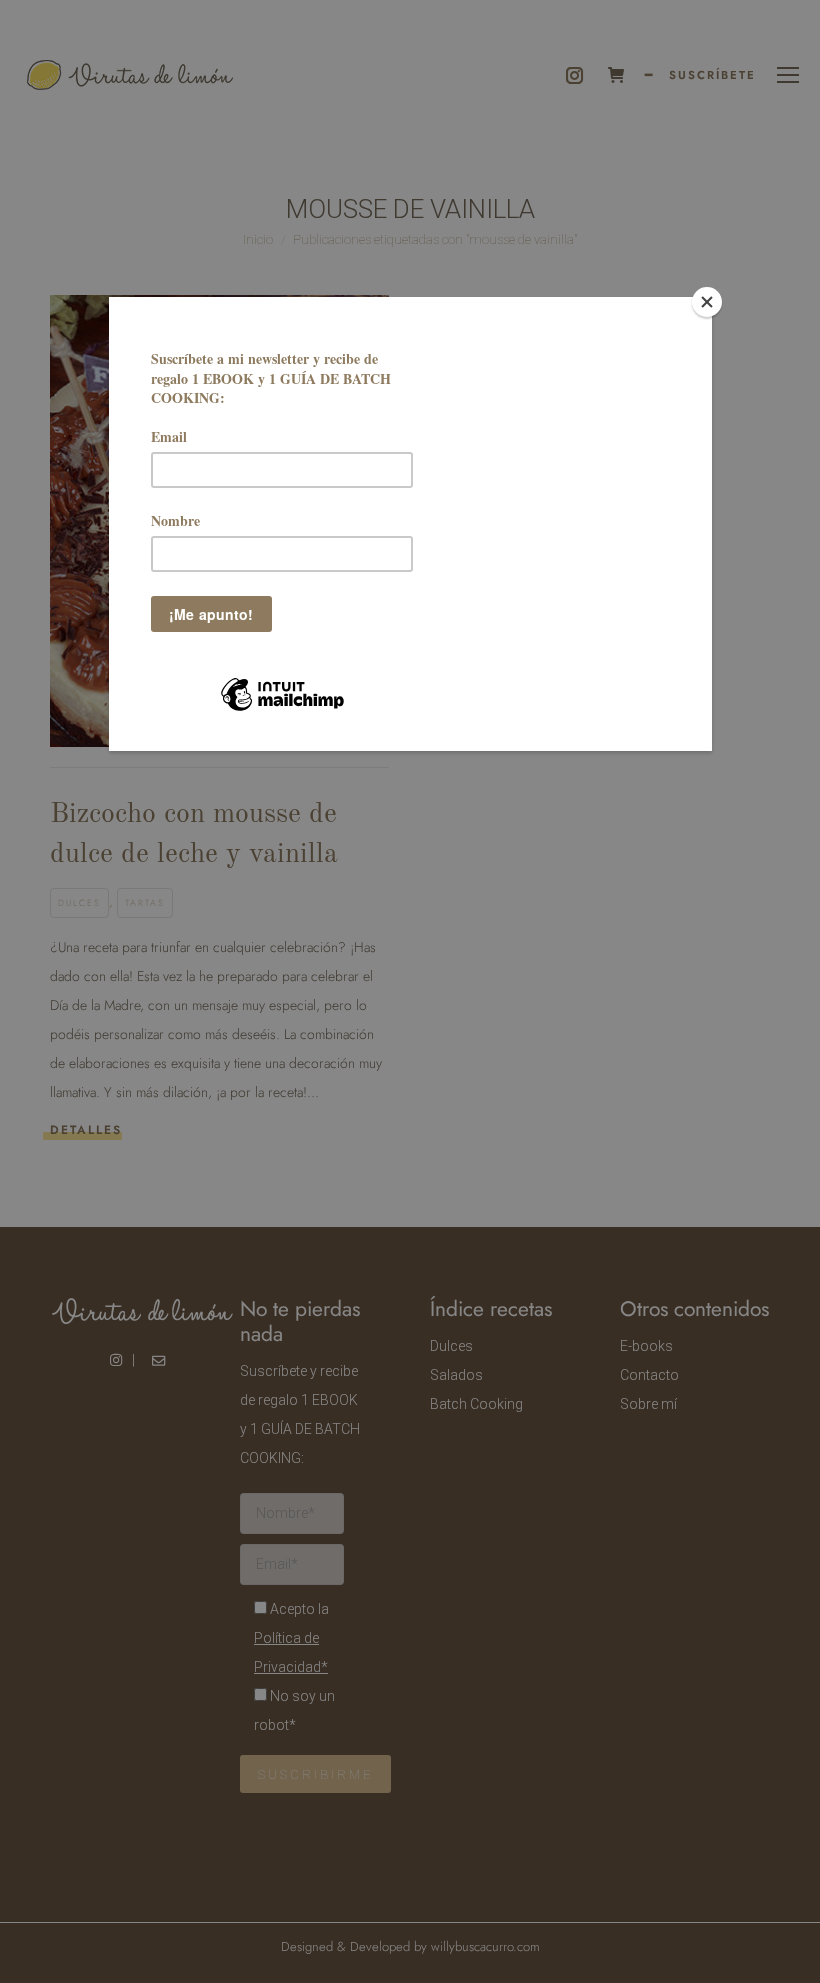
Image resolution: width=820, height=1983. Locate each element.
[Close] (707, 302)
